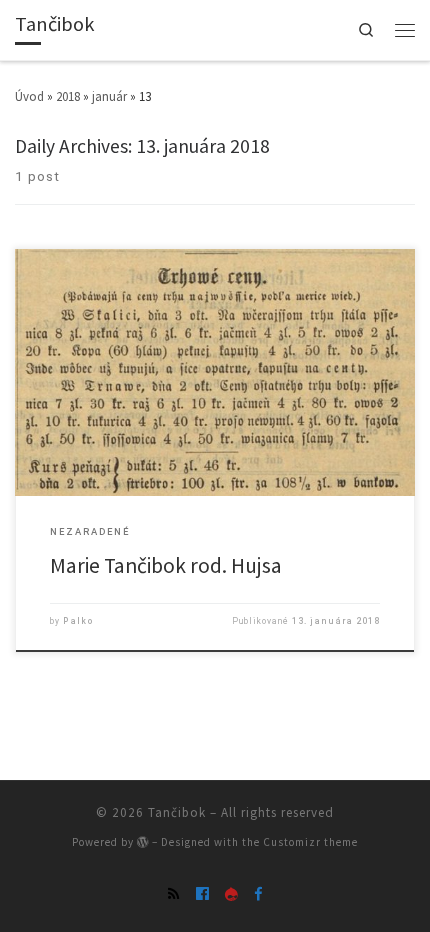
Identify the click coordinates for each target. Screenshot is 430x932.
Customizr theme (310, 842)
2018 (68, 96)
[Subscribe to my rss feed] (174, 894)
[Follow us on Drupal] (231, 894)
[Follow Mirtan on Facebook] (258, 894)
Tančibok (177, 812)
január (109, 96)
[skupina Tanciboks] (202, 894)
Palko (78, 621)
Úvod (29, 96)
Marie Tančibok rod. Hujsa (166, 565)
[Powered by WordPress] (143, 842)
